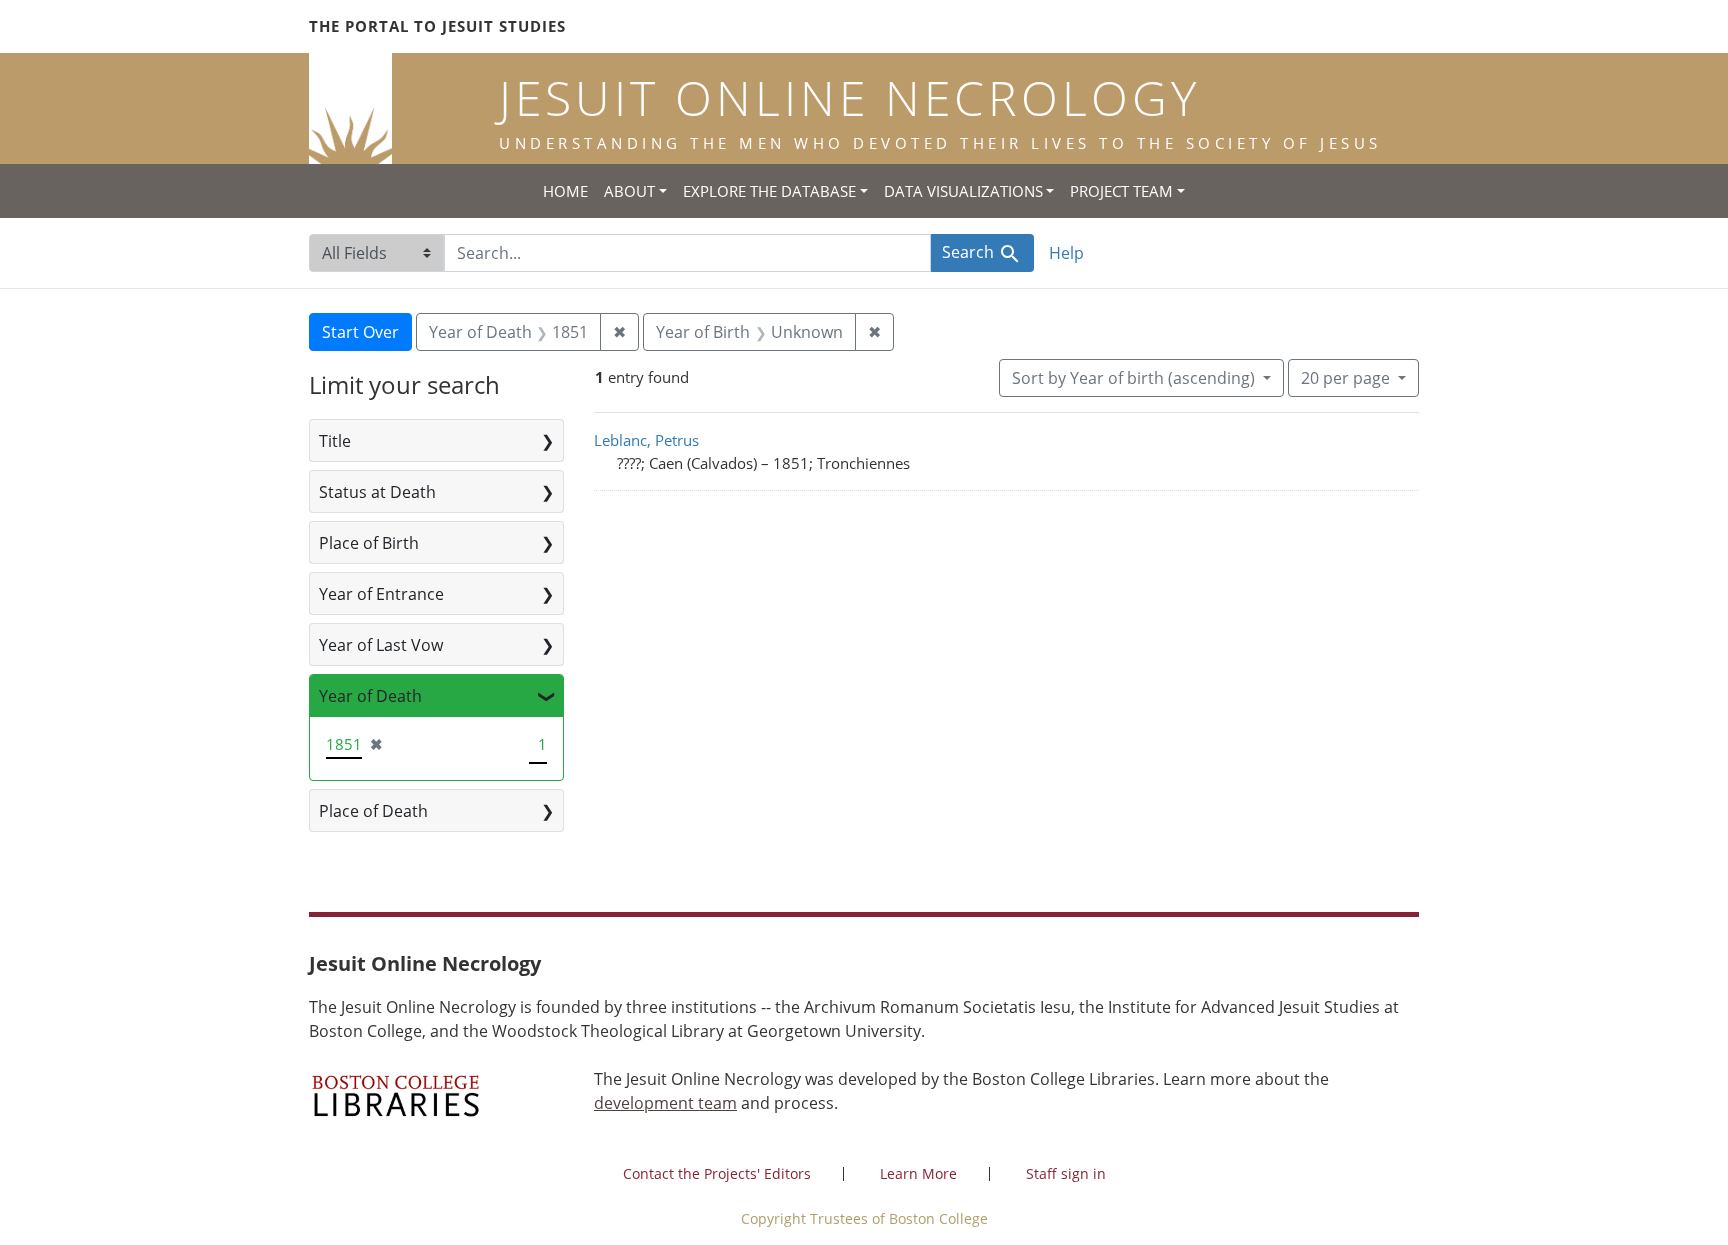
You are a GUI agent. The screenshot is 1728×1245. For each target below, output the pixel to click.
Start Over (360, 332)
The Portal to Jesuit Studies (437, 26)
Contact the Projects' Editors (717, 1173)
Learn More (918, 1173)
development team (665, 1103)
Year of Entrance (381, 594)
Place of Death (373, 811)
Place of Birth (369, 543)
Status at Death (377, 492)
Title (335, 441)
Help (1066, 253)
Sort (1133, 378)
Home (565, 191)
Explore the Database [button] (769, 191)
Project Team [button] (1121, 191)
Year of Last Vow (381, 645)
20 (1345, 377)
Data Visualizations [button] (963, 191)
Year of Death (370, 696)
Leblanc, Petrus (646, 440)
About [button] (629, 191)
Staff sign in (1066, 1173)
